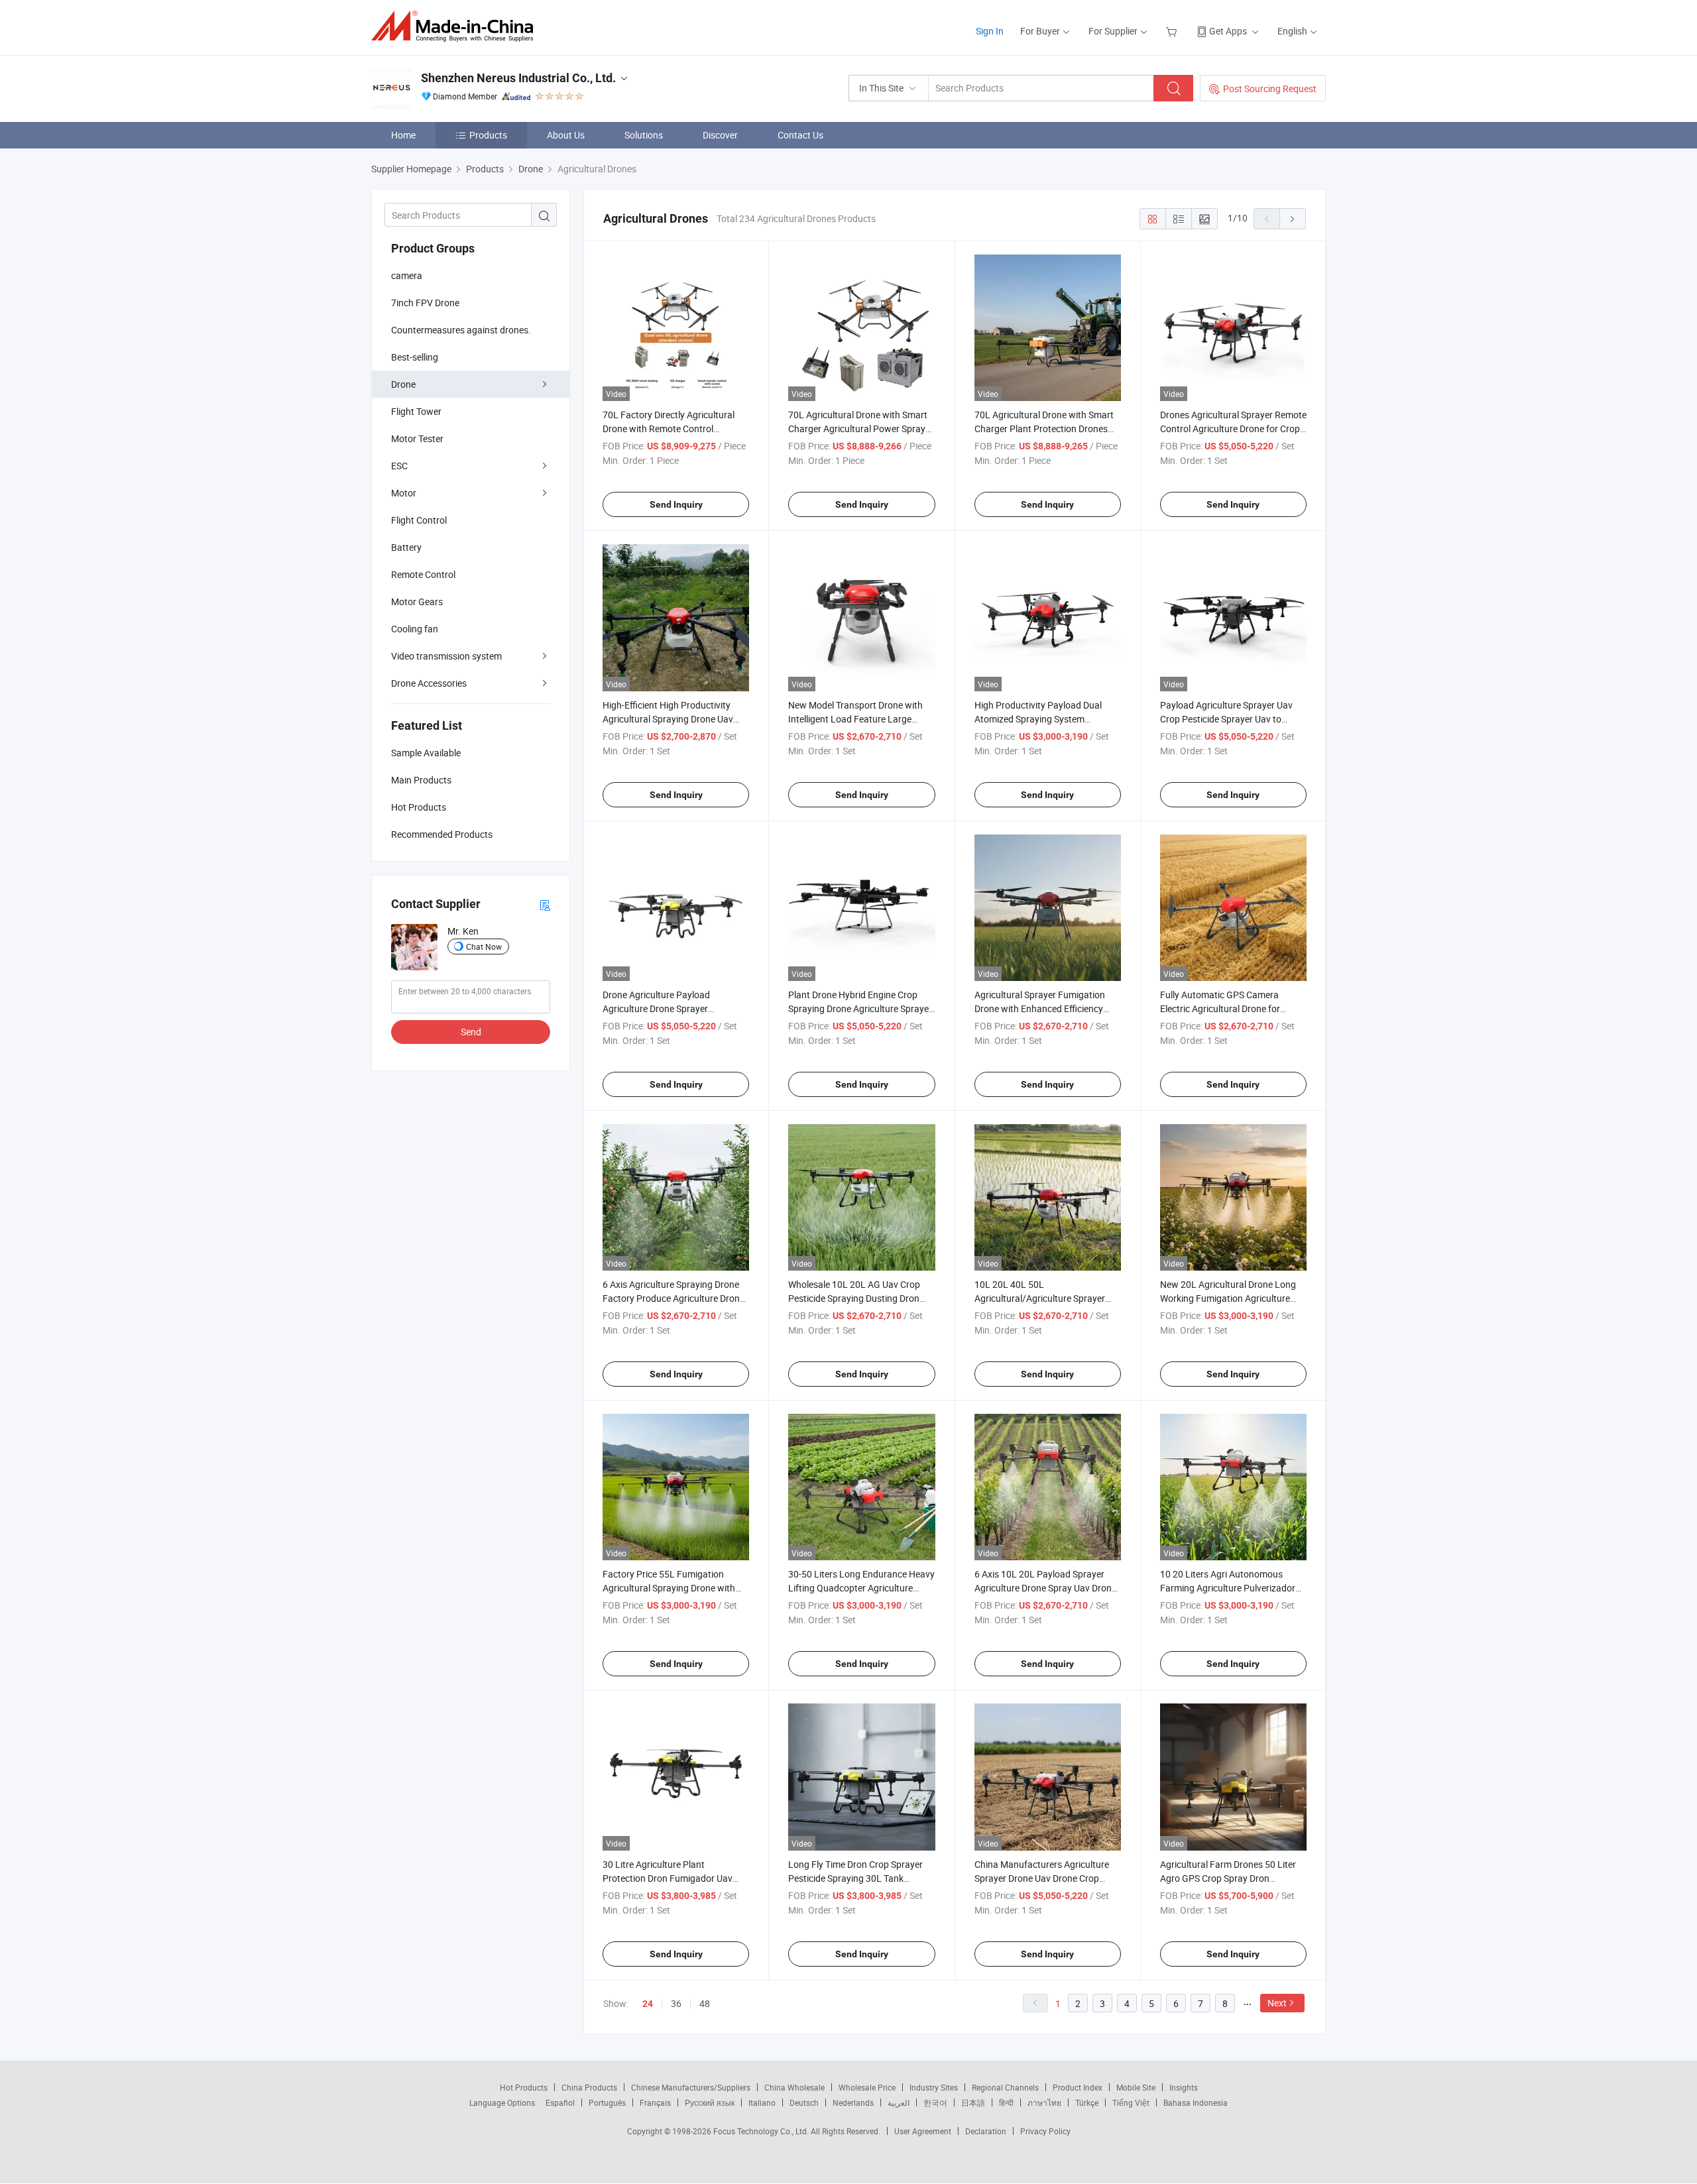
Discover (720, 135)
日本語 (973, 2102)
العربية (899, 2102)
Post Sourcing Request (1270, 88)
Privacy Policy (1045, 2131)
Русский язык (710, 2102)
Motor (404, 493)
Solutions (644, 135)
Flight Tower (416, 411)
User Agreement (923, 2131)
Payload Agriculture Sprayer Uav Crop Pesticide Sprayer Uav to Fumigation (1226, 719)
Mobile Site (1136, 2087)
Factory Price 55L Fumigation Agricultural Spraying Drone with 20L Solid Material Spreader (669, 1588)
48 (705, 2003)
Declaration (986, 2131)
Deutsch (804, 2102)
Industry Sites (934, 2087)
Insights (1184, 2087)
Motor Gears (417, 602)
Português (607, 2102)
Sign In (990, 31)
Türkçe (1087, 2102)
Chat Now (484, 947)
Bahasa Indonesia (1196, 2102)
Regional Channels (1005, 2087)
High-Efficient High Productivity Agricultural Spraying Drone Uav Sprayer (668, 719)
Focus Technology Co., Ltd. (762, 2131)
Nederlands (853, 2102)
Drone (403, 384)
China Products (589, 2087)
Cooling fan (415, 629)
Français (655, 2102)
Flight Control (419, 520)
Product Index (1078, 2087)
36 (676, 2003)
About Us (566, 135)
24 (648, 2004)
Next (1277, 2003)
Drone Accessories (429, 683)
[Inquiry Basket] (1173, 31)
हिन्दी (1006, 2102)
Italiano (762, 2102)
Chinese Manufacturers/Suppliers (691, 2087)
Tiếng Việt (1131, 2102)
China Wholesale (794, 2087)
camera (407, 275)
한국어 (935, 2102)
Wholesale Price (867, 2087)
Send (471, 1032)
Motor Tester (417, 438)
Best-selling (415, 357)
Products (488, 135)
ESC (399, 466)
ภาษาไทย (1044, 2102)
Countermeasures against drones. (461, 330)
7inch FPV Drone (425, 303)
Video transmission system (446, 656)
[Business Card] (545, 904)
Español (560, 2102)
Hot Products (524, 2087)
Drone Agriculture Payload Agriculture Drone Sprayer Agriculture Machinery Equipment (671, 1008)
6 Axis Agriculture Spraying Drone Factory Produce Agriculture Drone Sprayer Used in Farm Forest (673, 1298)
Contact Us (800, 135)
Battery (406, 547)
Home (403, 135)
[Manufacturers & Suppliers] (456, 26)
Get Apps (1228, 31)
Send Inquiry (676, 504)
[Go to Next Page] (1293, 219)
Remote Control (423, 574)
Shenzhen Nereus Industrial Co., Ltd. (518, 78)
